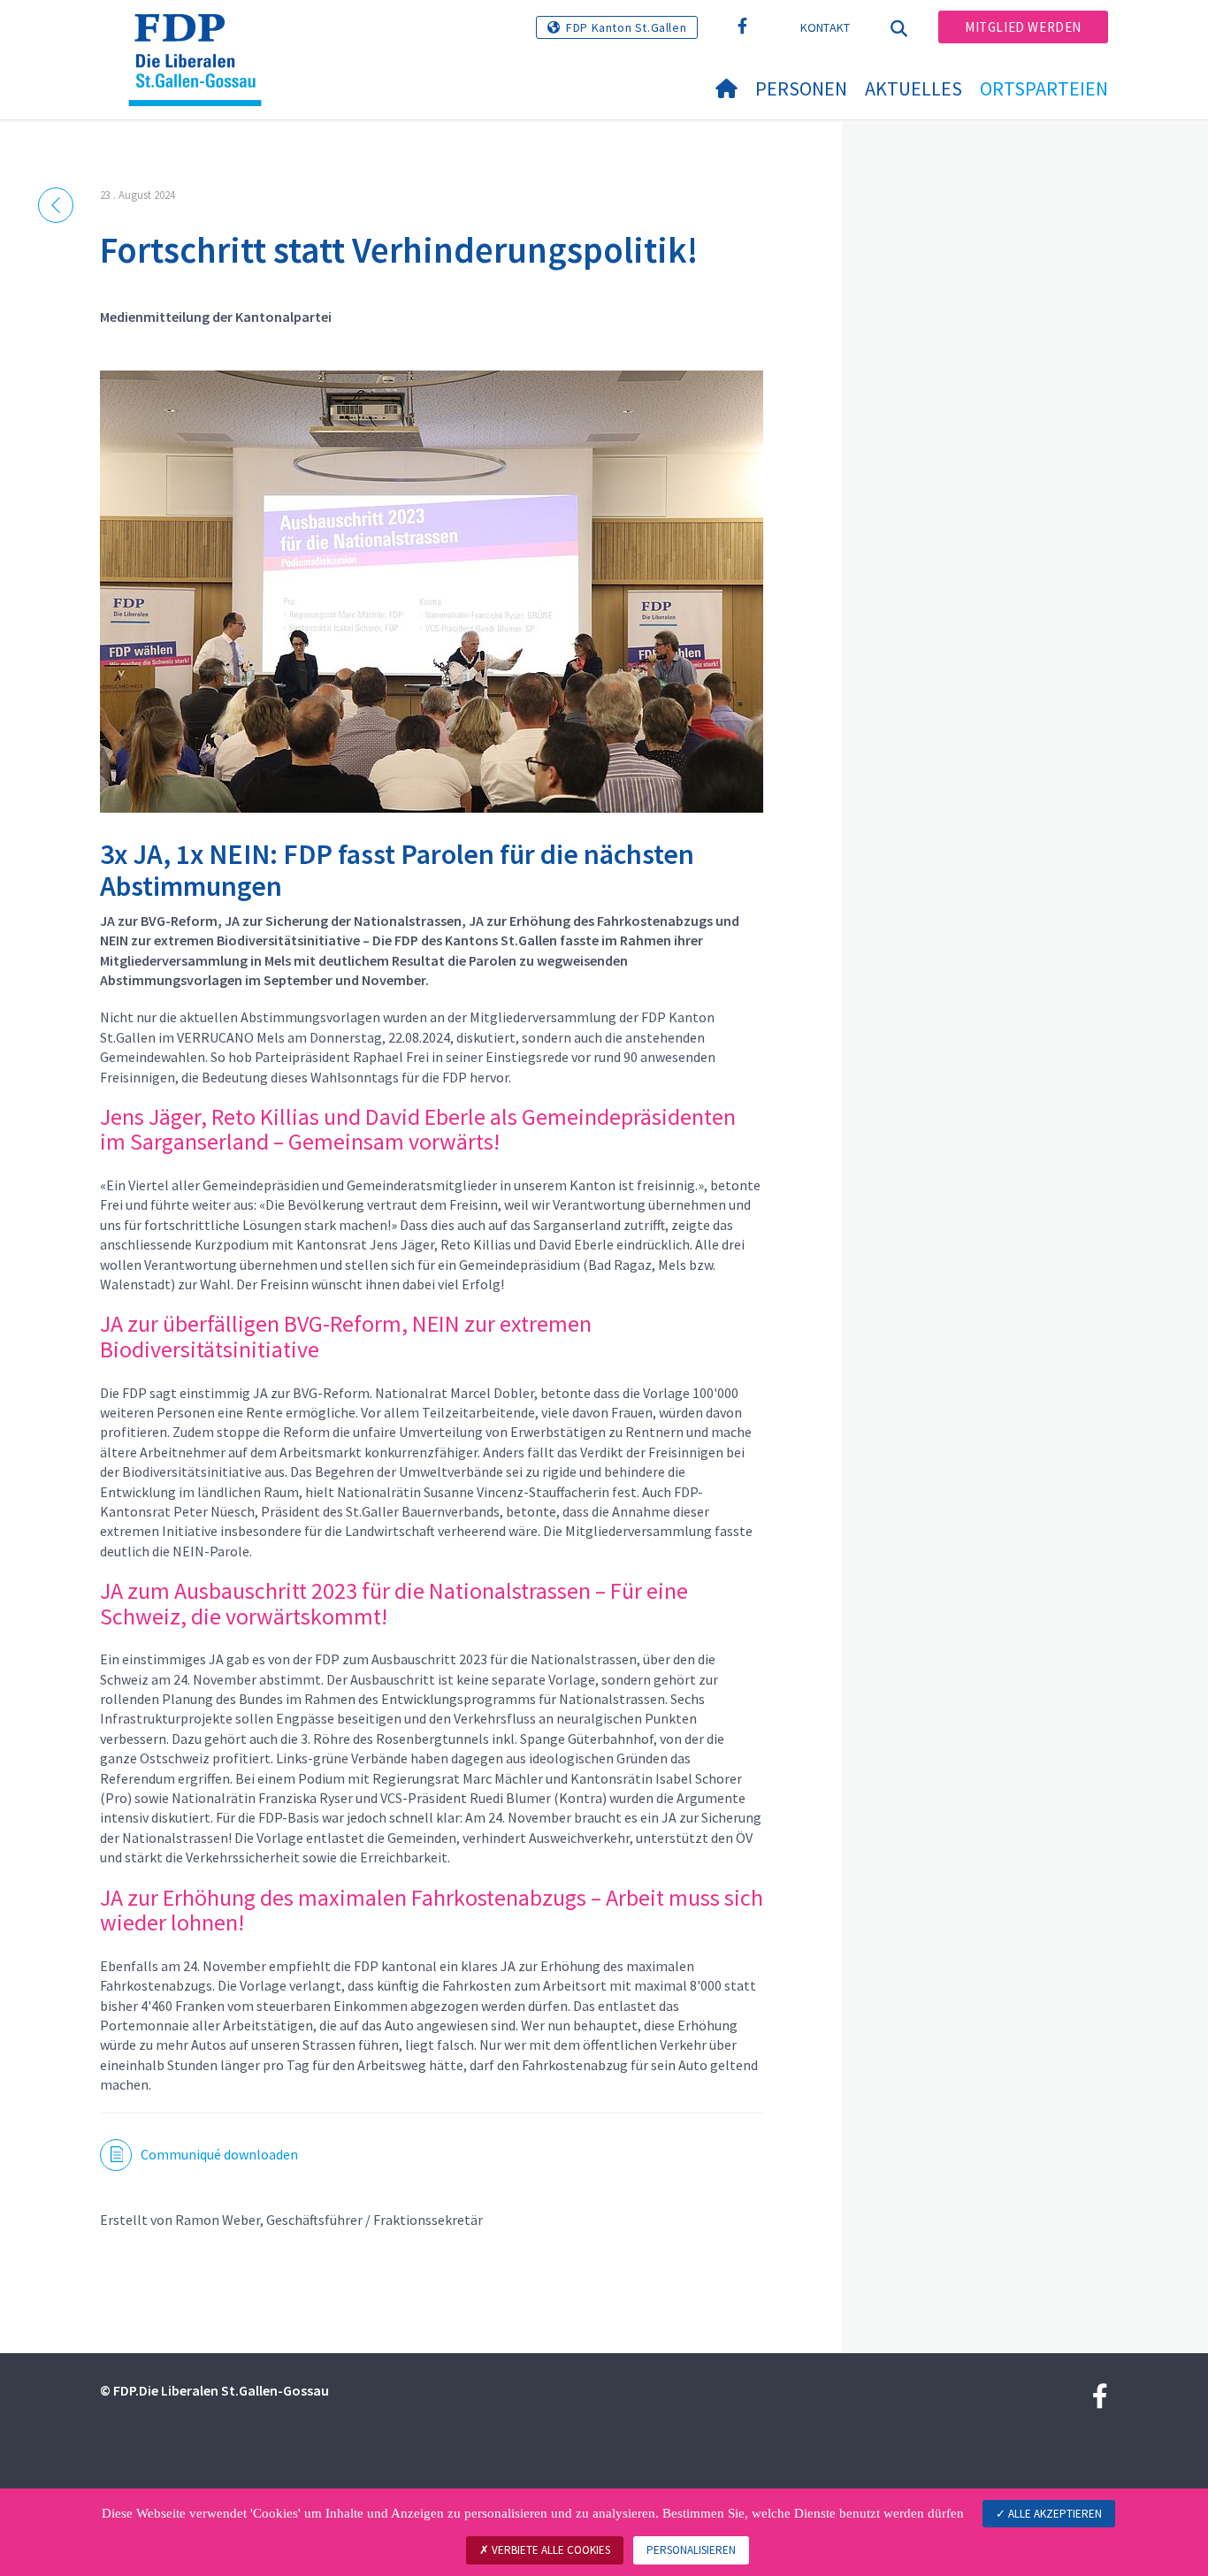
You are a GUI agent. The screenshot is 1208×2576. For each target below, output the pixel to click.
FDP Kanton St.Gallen (626, 27)
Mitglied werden (1023, 27)
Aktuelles (914, 88)
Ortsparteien (1044, 88)
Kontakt (826, 27)
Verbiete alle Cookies (550, 2550)
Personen (801, 88)
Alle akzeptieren (1054, 2514)
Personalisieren (691, 2550)
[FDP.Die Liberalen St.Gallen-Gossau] (202, 36)
